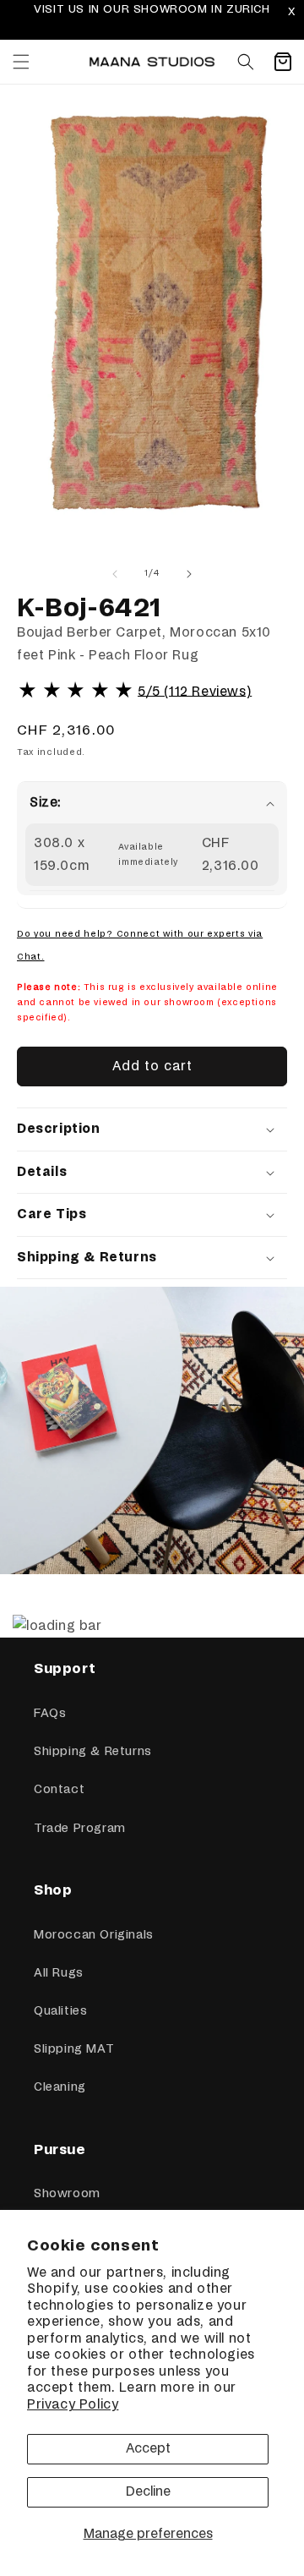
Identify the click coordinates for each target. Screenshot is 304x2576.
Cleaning (60, 2087)
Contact (59, 1790)
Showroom (67, 2194)
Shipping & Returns (93, 1752)
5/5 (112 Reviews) (195, 691)
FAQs (50, 1714)
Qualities (60, 2011)
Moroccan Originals (94, 1935)
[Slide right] (189, 574)
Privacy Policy (73, 2405)
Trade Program (80, 1829)
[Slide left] (115, 574)
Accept (148, 2449)
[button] (21, 62)
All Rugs (59, 1973)
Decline (148, 2492)
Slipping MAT (74, 2049)
